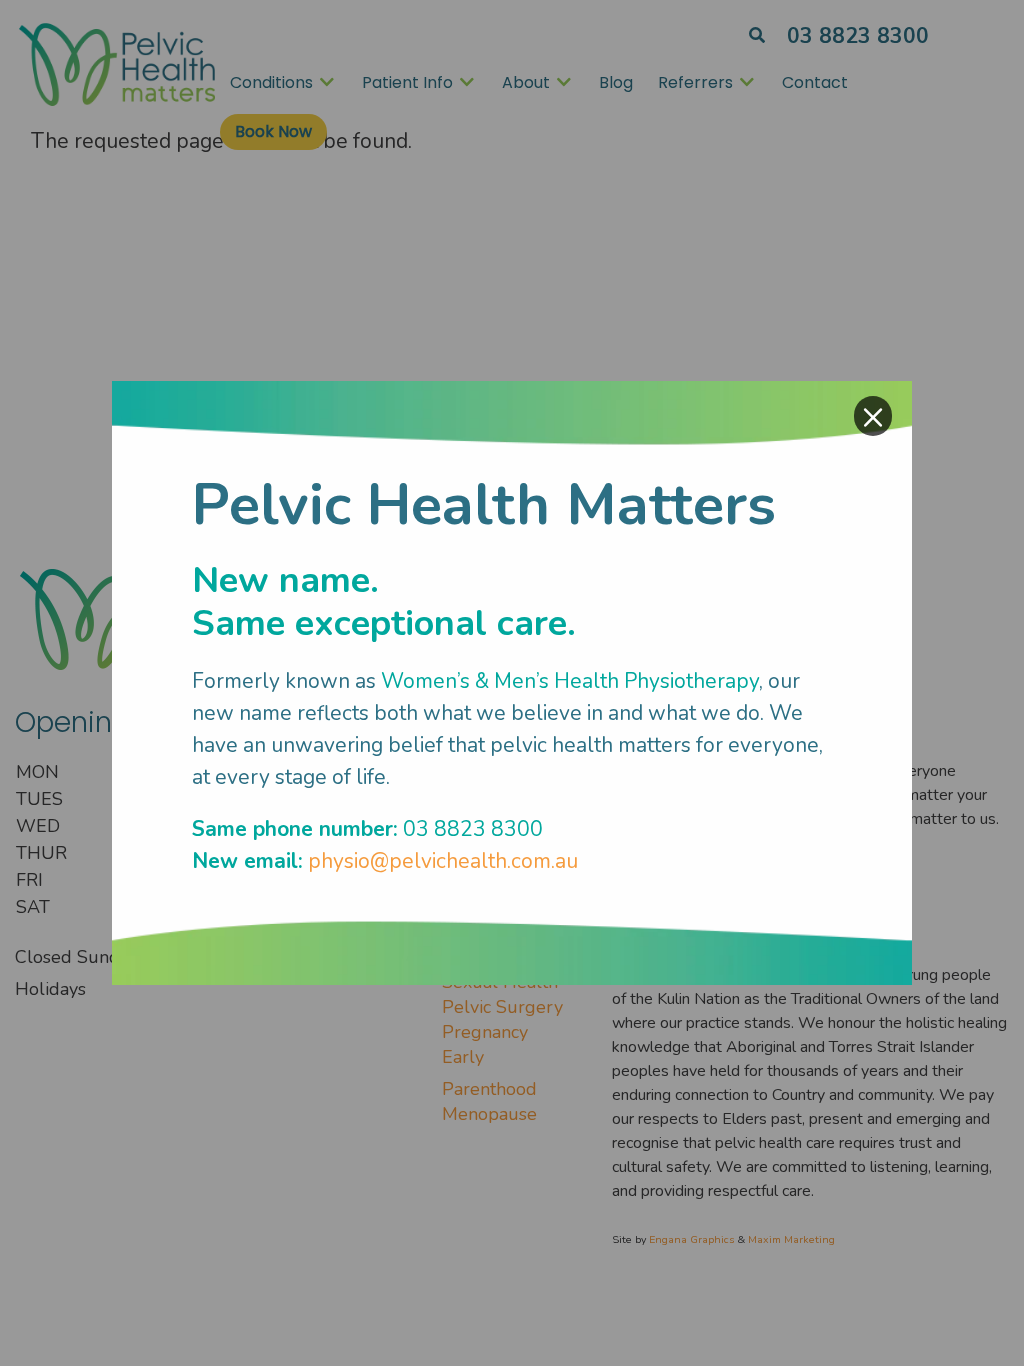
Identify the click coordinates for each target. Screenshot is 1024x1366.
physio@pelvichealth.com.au (443, 861)
